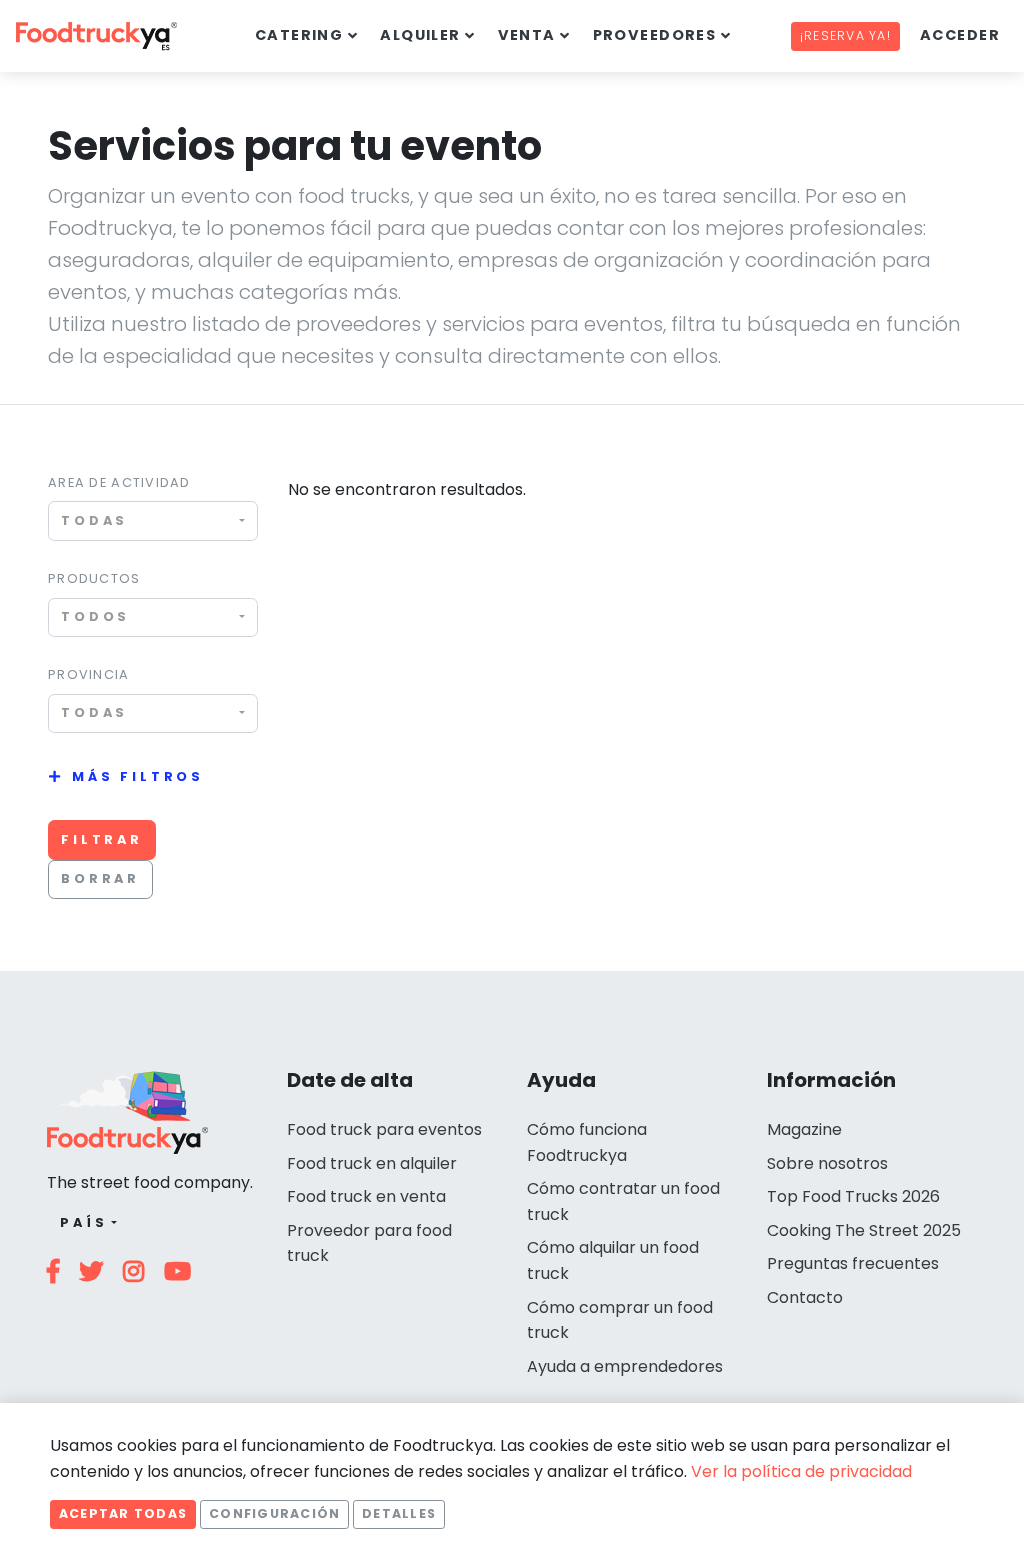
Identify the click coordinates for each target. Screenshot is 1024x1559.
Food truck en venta (366, 1196)
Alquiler (420, 35)
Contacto (805, 1297)
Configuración (274, 1513)
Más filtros (138, 776)
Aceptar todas (123, 1513)
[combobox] (153, 520)
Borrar (100, 878)
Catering (299, 35)
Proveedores (655, 35)
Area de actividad (119, 482)
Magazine (804, 1129)
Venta (527, 35)
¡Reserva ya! (845, 35)
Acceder (960, 35)
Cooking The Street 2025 (864, 1230)
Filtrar (102, 839)
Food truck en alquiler (372, 1163)
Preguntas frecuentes (853, 1263)
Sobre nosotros (827, 1163)
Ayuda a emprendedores (625, 1366)
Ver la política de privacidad (801, 1471)
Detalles (399, 1513)
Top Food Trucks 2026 (853, 1196)
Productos (94, 578)
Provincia (89, 674)
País (83, 1222)
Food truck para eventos (384, 1129)
